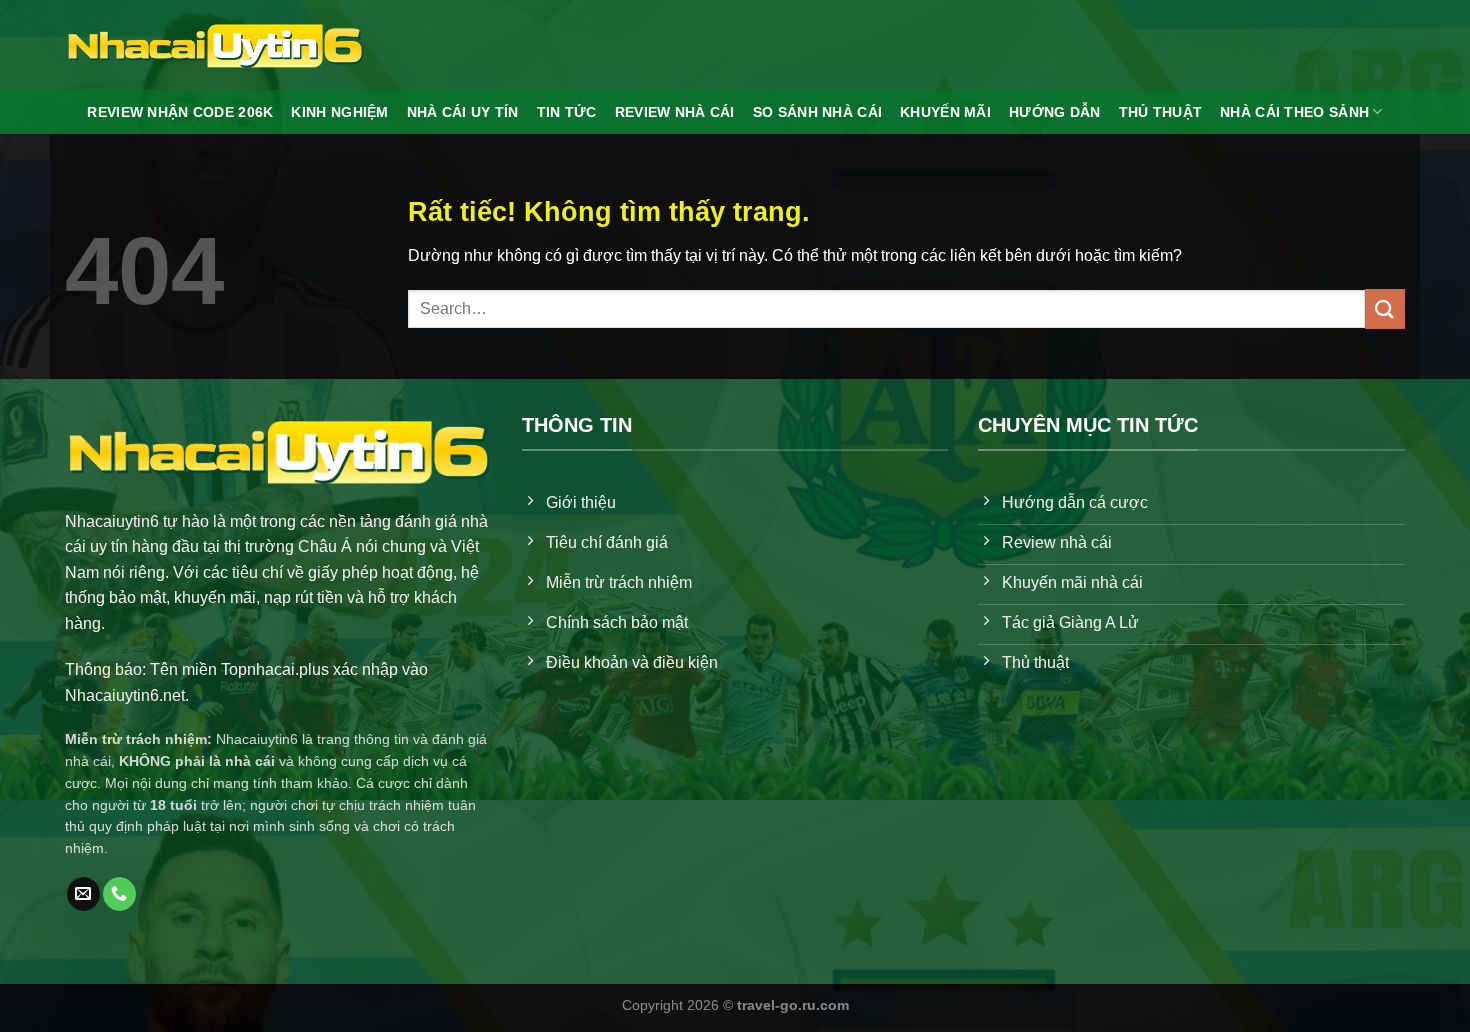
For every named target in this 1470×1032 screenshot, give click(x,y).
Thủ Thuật (1161, 112)
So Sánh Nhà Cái (817, 112)
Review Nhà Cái (675, 112)
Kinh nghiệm (339, 112)
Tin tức (567, 112)
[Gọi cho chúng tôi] (119, 894)
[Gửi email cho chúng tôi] (83, 894)
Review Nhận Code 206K (180, 112)
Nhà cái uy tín (463, 112)
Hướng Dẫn (1055, 112)
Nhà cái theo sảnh (1294, 112)
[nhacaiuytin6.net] (215, 45)
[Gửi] (1385, 308)
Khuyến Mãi (945, 112)
